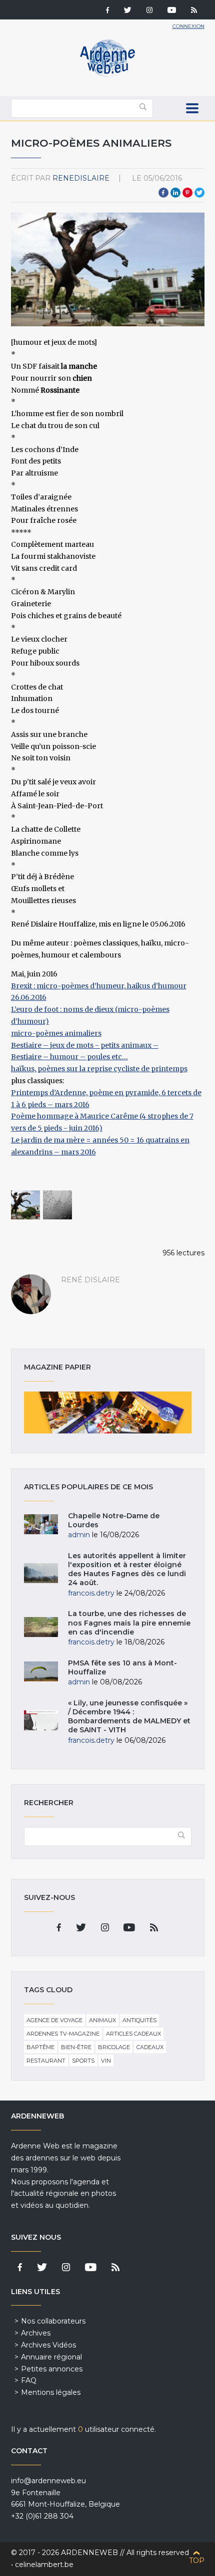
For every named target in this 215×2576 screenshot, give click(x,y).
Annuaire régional (51, 2357)
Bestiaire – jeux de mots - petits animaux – (85, 1045)
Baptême (40, 2047)
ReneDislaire (81, 178)
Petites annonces (52, 2369)
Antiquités (139, 2020)
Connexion (188, 26)
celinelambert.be (44, 2565)
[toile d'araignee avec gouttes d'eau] (57, 1205)
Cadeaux (150, 2047)
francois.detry (91, 1593)
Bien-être (76, 2047)
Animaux (102, 2020)
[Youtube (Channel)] (172, 11)
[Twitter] (128, 11)
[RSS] (194, 11)
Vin (106, 2061)
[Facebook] (107, 11)
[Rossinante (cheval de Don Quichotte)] (25, 1205)
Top (197, 2561)
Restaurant (46, 2061)
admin (79, 1535)
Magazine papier (108, 1412)
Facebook (163, 193)
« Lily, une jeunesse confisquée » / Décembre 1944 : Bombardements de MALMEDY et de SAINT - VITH (129, 1717)
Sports (83, 2061)
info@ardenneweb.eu (48, 2481)
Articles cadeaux (133, 2034)
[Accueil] (107, 75)
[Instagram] (149, 11)
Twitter (199, 193)
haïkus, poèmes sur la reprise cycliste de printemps (99, 1069)
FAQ (29, 2380)
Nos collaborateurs (53, 2321)
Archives (36, 2333)
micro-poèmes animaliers (56, 1033)
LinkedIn (175, 193)
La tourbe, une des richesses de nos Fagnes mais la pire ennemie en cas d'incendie (129, 1623)
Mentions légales (51, 2392)
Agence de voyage (54, 2020)
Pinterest (187, 193)
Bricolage (114, 2047)
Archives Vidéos (48, 2345)
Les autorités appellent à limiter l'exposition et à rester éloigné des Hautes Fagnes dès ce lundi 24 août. (127, 1569)
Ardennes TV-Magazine (63, 2034)
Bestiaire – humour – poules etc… (69, 1057)
